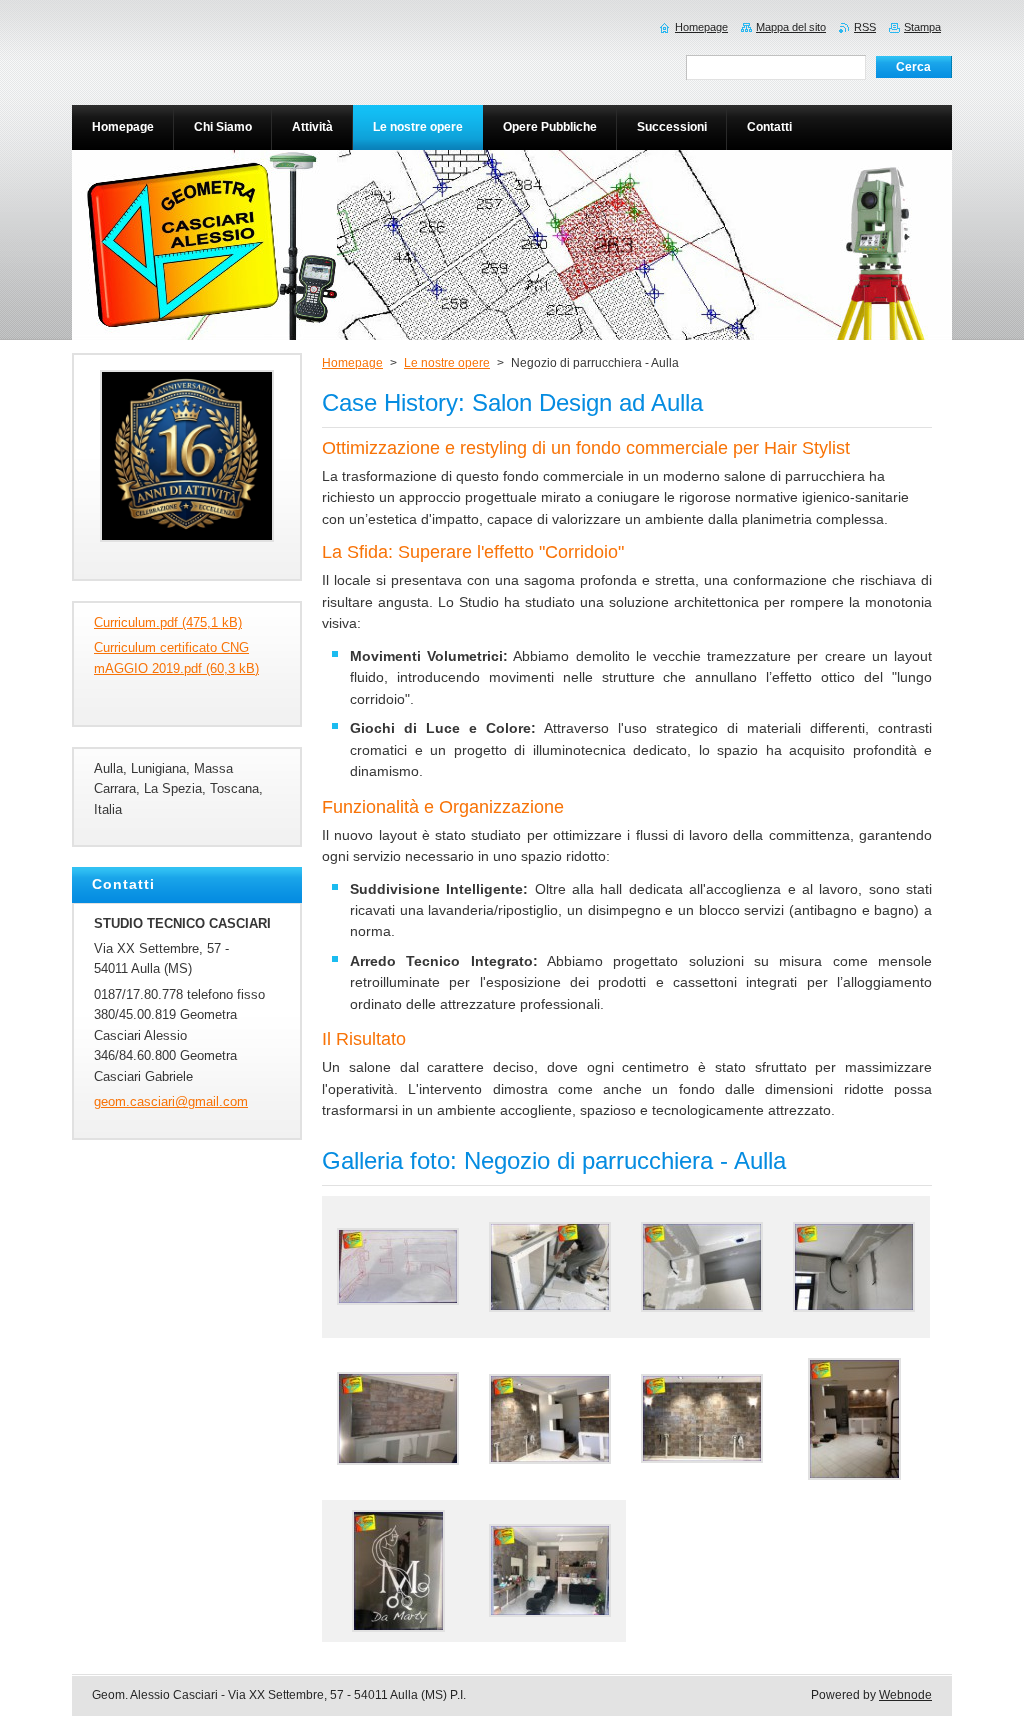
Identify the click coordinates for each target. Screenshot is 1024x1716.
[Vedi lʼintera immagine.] (398, 1267)
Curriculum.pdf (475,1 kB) (168, 622)
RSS (865, 27)
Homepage (352, 363)
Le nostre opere (447, 363)
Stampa (922, 27)
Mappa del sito (791, 27)
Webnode (905, 1695)
